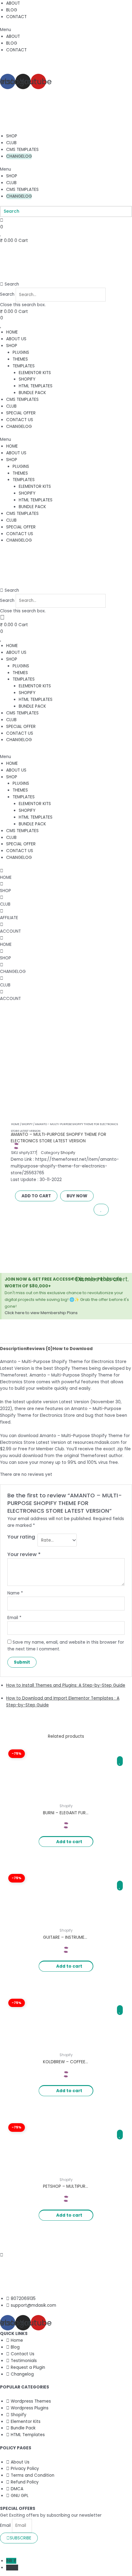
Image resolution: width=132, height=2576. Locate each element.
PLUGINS (21, 352)
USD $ (12, 2568)
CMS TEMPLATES (22, 150)
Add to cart (36, 1196)
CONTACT (16, 17)
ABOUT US (16, 339)
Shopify (27, 1124)
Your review (24, 1554)
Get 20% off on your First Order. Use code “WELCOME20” (58, 63)
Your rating (21, 1537)
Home (15, 1124)
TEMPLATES (24, 366)
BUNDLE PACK (32, 393)
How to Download (73, 1349)
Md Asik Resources (58, 2547)
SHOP (12, 136)
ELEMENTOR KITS (35, 373)
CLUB (11, 143)
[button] (66, 30)
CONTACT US (20, 420)
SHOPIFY (27, 379)
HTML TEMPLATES (36, 386)
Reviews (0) (40, 1349)
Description (13, 1349)
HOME (12, 332)
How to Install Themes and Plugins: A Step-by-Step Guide (66, 1685)
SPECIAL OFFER (21, 413)
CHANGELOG (19, 156)
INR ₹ (11, 2561)
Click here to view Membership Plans (41, 1313)
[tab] (13, 1349)
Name (15, 1593)
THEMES (20, 359)
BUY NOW (77, 1196)
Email (14, 1618)
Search (7, 295)
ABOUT (13, 3)
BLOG (12, 10)
